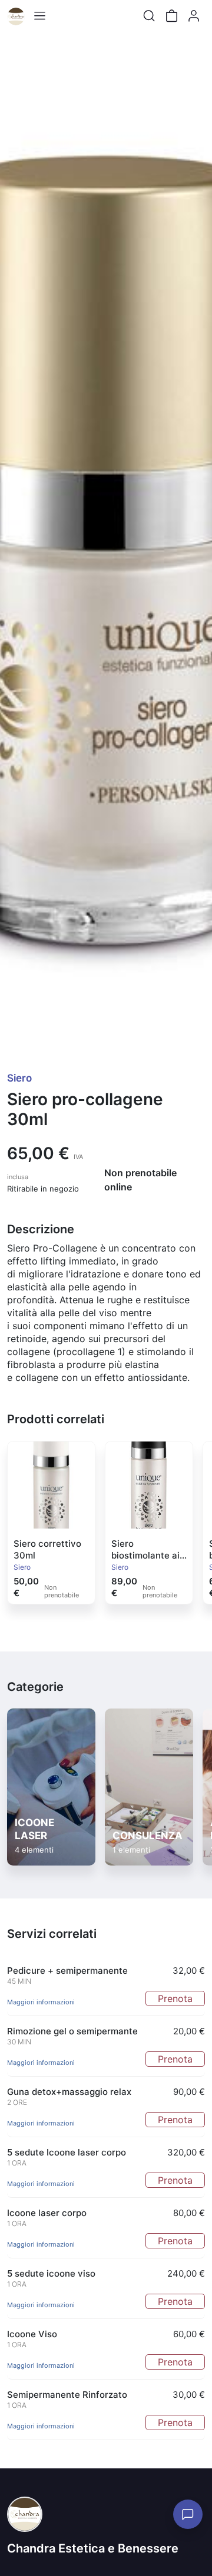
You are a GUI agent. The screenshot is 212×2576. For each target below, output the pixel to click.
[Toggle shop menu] (39, 16)
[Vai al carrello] (171, 16)
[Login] (194, 16)
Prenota (175, 1998)
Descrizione (41, 1229)
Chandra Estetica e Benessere (93, 2548)
